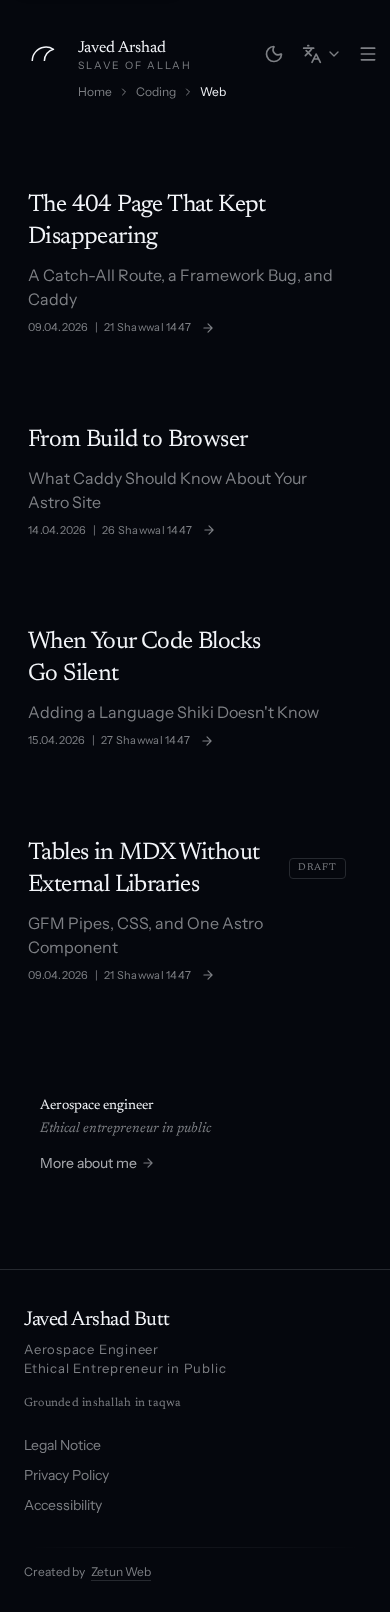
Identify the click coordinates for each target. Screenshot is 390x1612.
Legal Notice (62, 1445)
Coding (156, 91)
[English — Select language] (322, 54)
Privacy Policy (66, 1475)
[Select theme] (274, 54)
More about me (88, 1163)
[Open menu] (368, 54)
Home (95, 91)
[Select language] (322, 54)
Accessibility (63, 1505)
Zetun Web (121, 1571)
